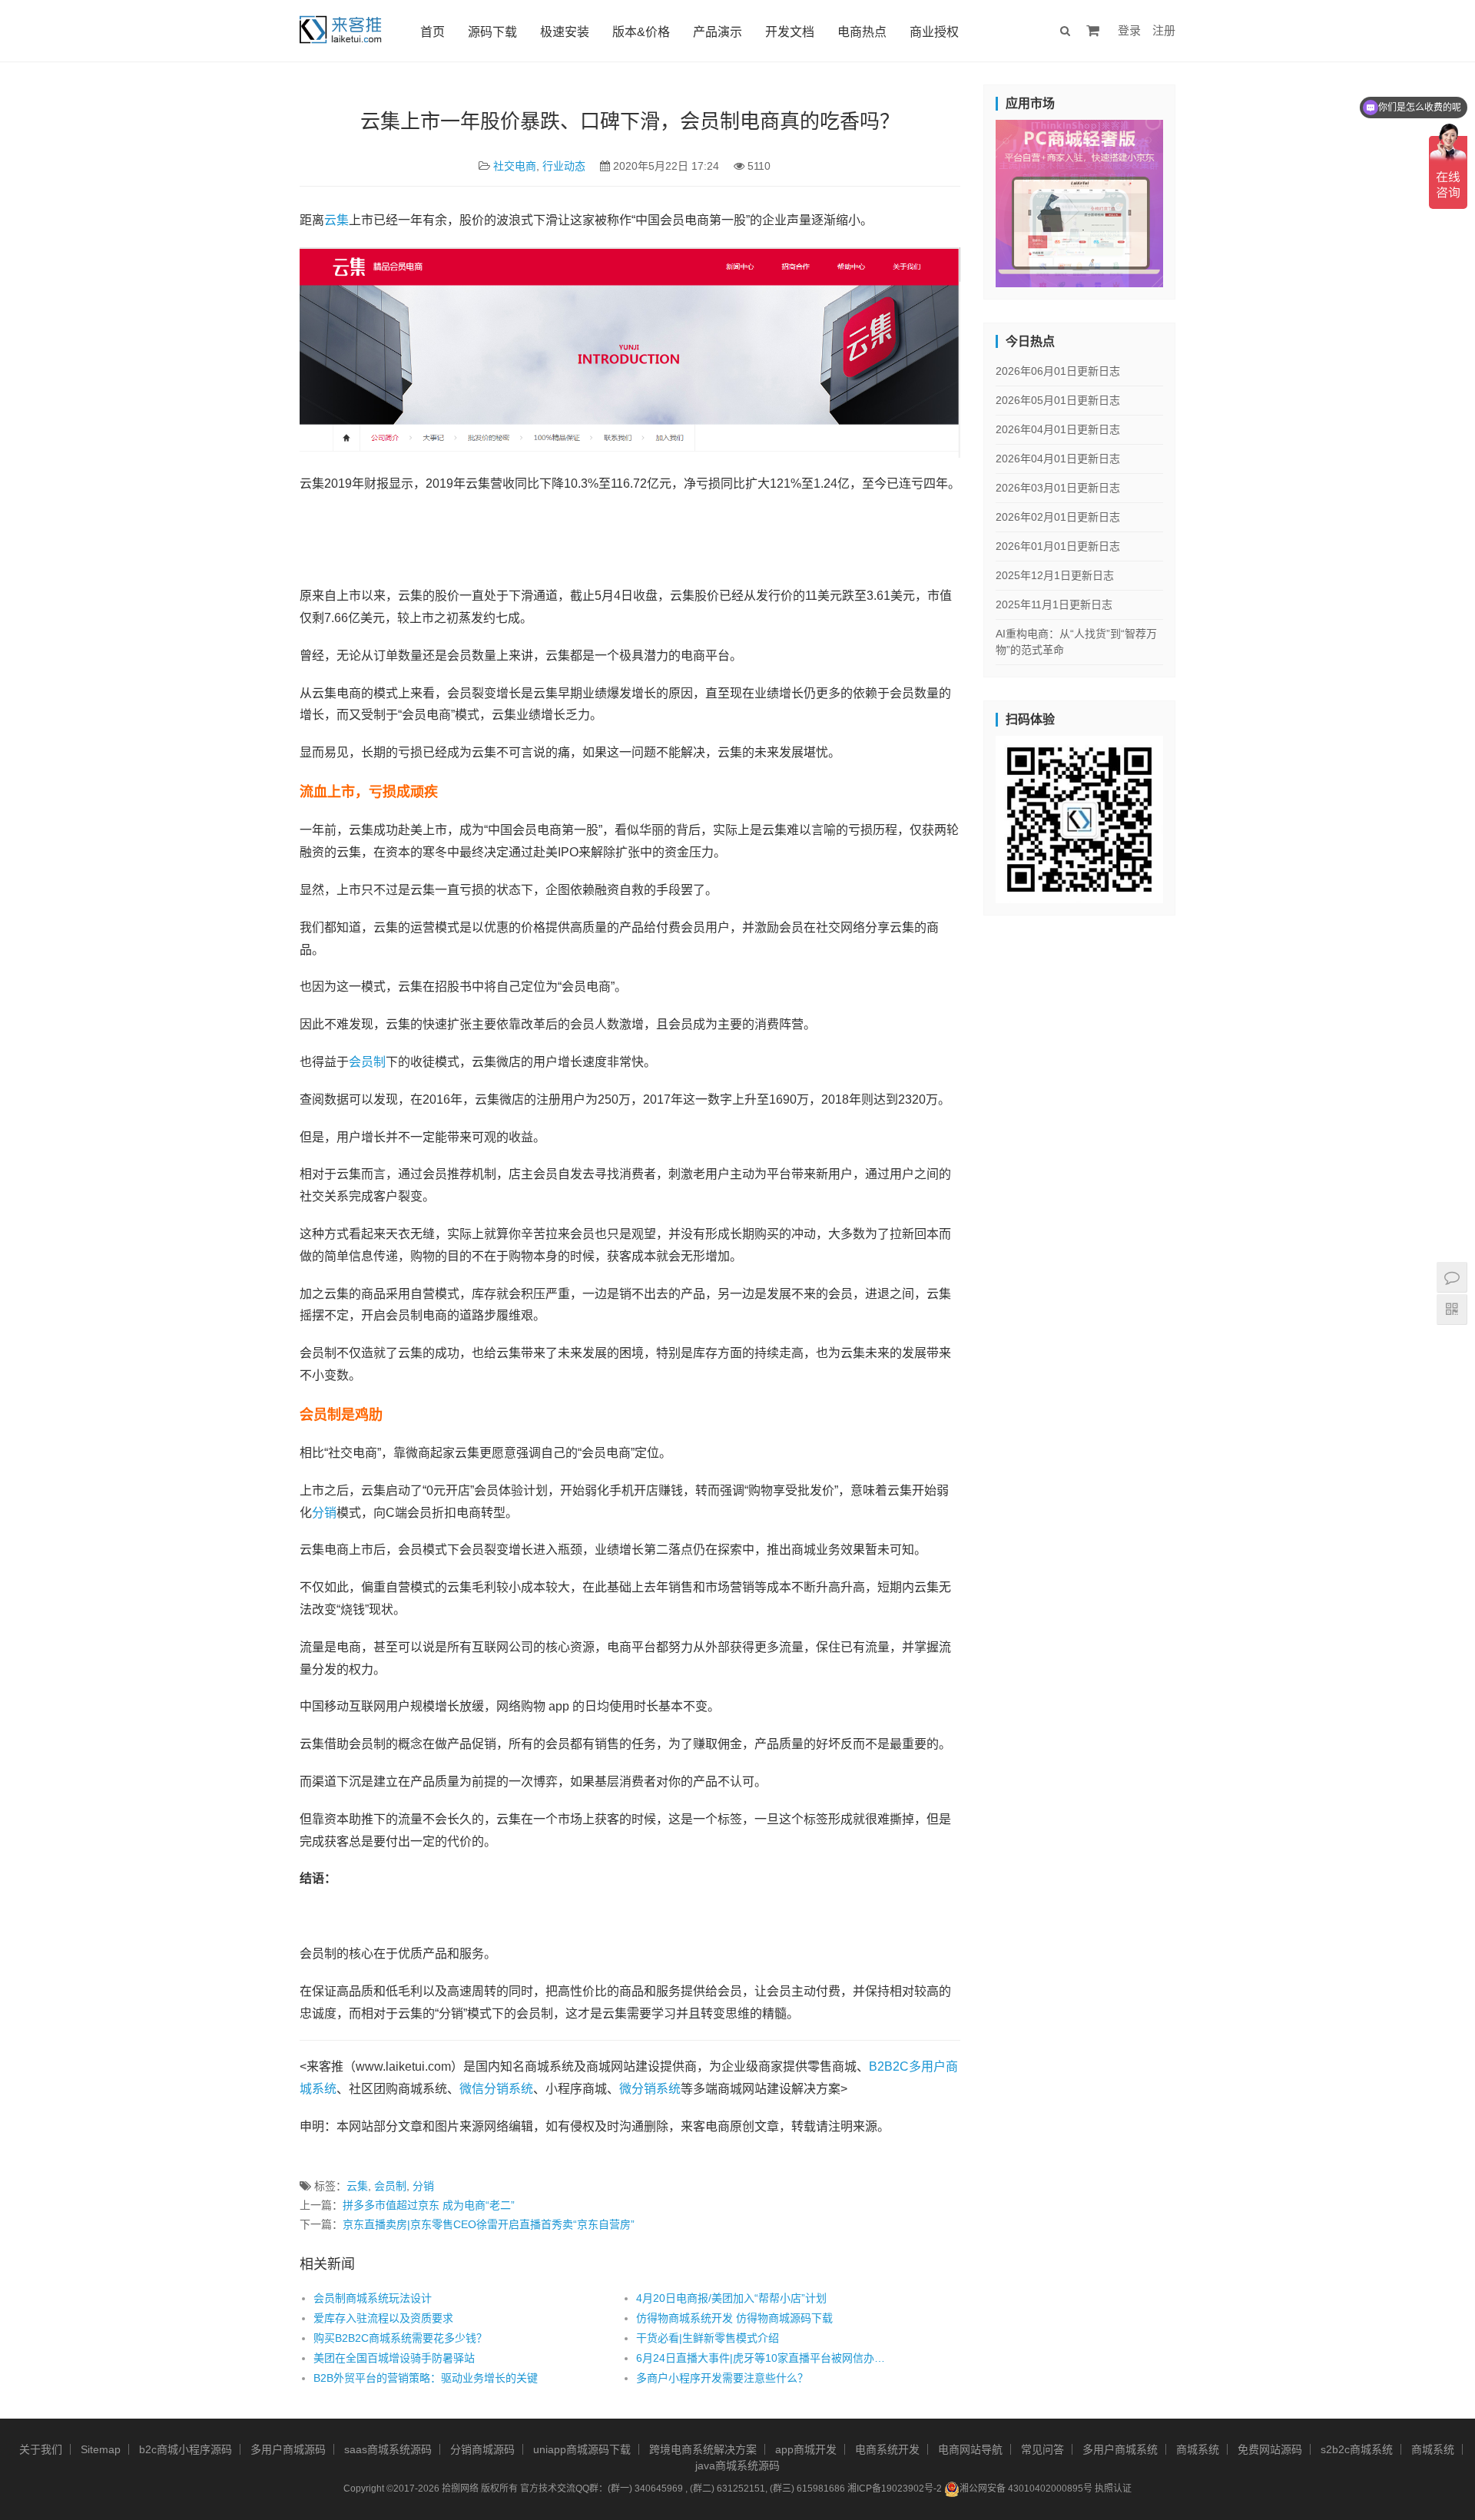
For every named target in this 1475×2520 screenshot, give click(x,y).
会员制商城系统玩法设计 (373, 2298)
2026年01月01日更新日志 (1058, 546)
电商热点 (862, 32)
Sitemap (101, 2449)
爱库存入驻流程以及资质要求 (383, 2318)
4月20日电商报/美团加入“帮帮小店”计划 (731, 2298)
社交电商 (515, 166)
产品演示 (718, 32)
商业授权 (934, 32)
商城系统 (1198, 2449)
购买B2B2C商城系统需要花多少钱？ (400, 2338)
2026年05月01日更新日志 (1058, 400)
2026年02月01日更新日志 (1058, 517)
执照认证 (1113, 2489)
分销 (324, 1513)
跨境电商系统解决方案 (703, 2449)
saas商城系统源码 (388, 2449)
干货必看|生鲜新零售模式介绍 (708, 2338)
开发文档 (790, 32)
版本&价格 (641, 32)
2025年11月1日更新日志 (1054, 604)
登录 (1129, 30)
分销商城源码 (482, 2449)
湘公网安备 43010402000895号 (1026, 2489)
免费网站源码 (1270, 2449)
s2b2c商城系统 (1357, 2449)
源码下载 (492, 32)
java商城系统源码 (737, 2465)
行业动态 (564, 166)
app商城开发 (806, 2449)
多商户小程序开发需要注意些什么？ (722, 2378)
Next (1190, 200)
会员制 (367, 1062)
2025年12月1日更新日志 (1055, 575)
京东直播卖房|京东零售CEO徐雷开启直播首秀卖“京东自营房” (489, 2224)
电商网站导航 (970, 2449)
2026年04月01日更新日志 (1058, 429)
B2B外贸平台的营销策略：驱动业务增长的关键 (426, 2378)
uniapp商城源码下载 (582, 2449)
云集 (336, 220)
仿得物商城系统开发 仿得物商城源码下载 (734, 2318)
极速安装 (565, 32)
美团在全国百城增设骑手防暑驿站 (394, 2358)
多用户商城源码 (288, 2449)
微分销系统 (650, 2089)
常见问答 (1042, 2449)
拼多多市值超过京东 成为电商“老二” (429, 2205)
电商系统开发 (887, 2449)
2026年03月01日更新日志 (1058, 488)
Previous (969, 200)
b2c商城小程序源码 (186, 2449)
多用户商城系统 (1120, 2449)
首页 (433, 32)
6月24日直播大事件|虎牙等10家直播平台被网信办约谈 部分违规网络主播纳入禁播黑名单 (765, 2358)
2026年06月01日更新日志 (1058, 371)
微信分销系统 (496, 2089)
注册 (1164, 30)
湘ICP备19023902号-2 (895, 2489)
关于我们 (41, 2449)
